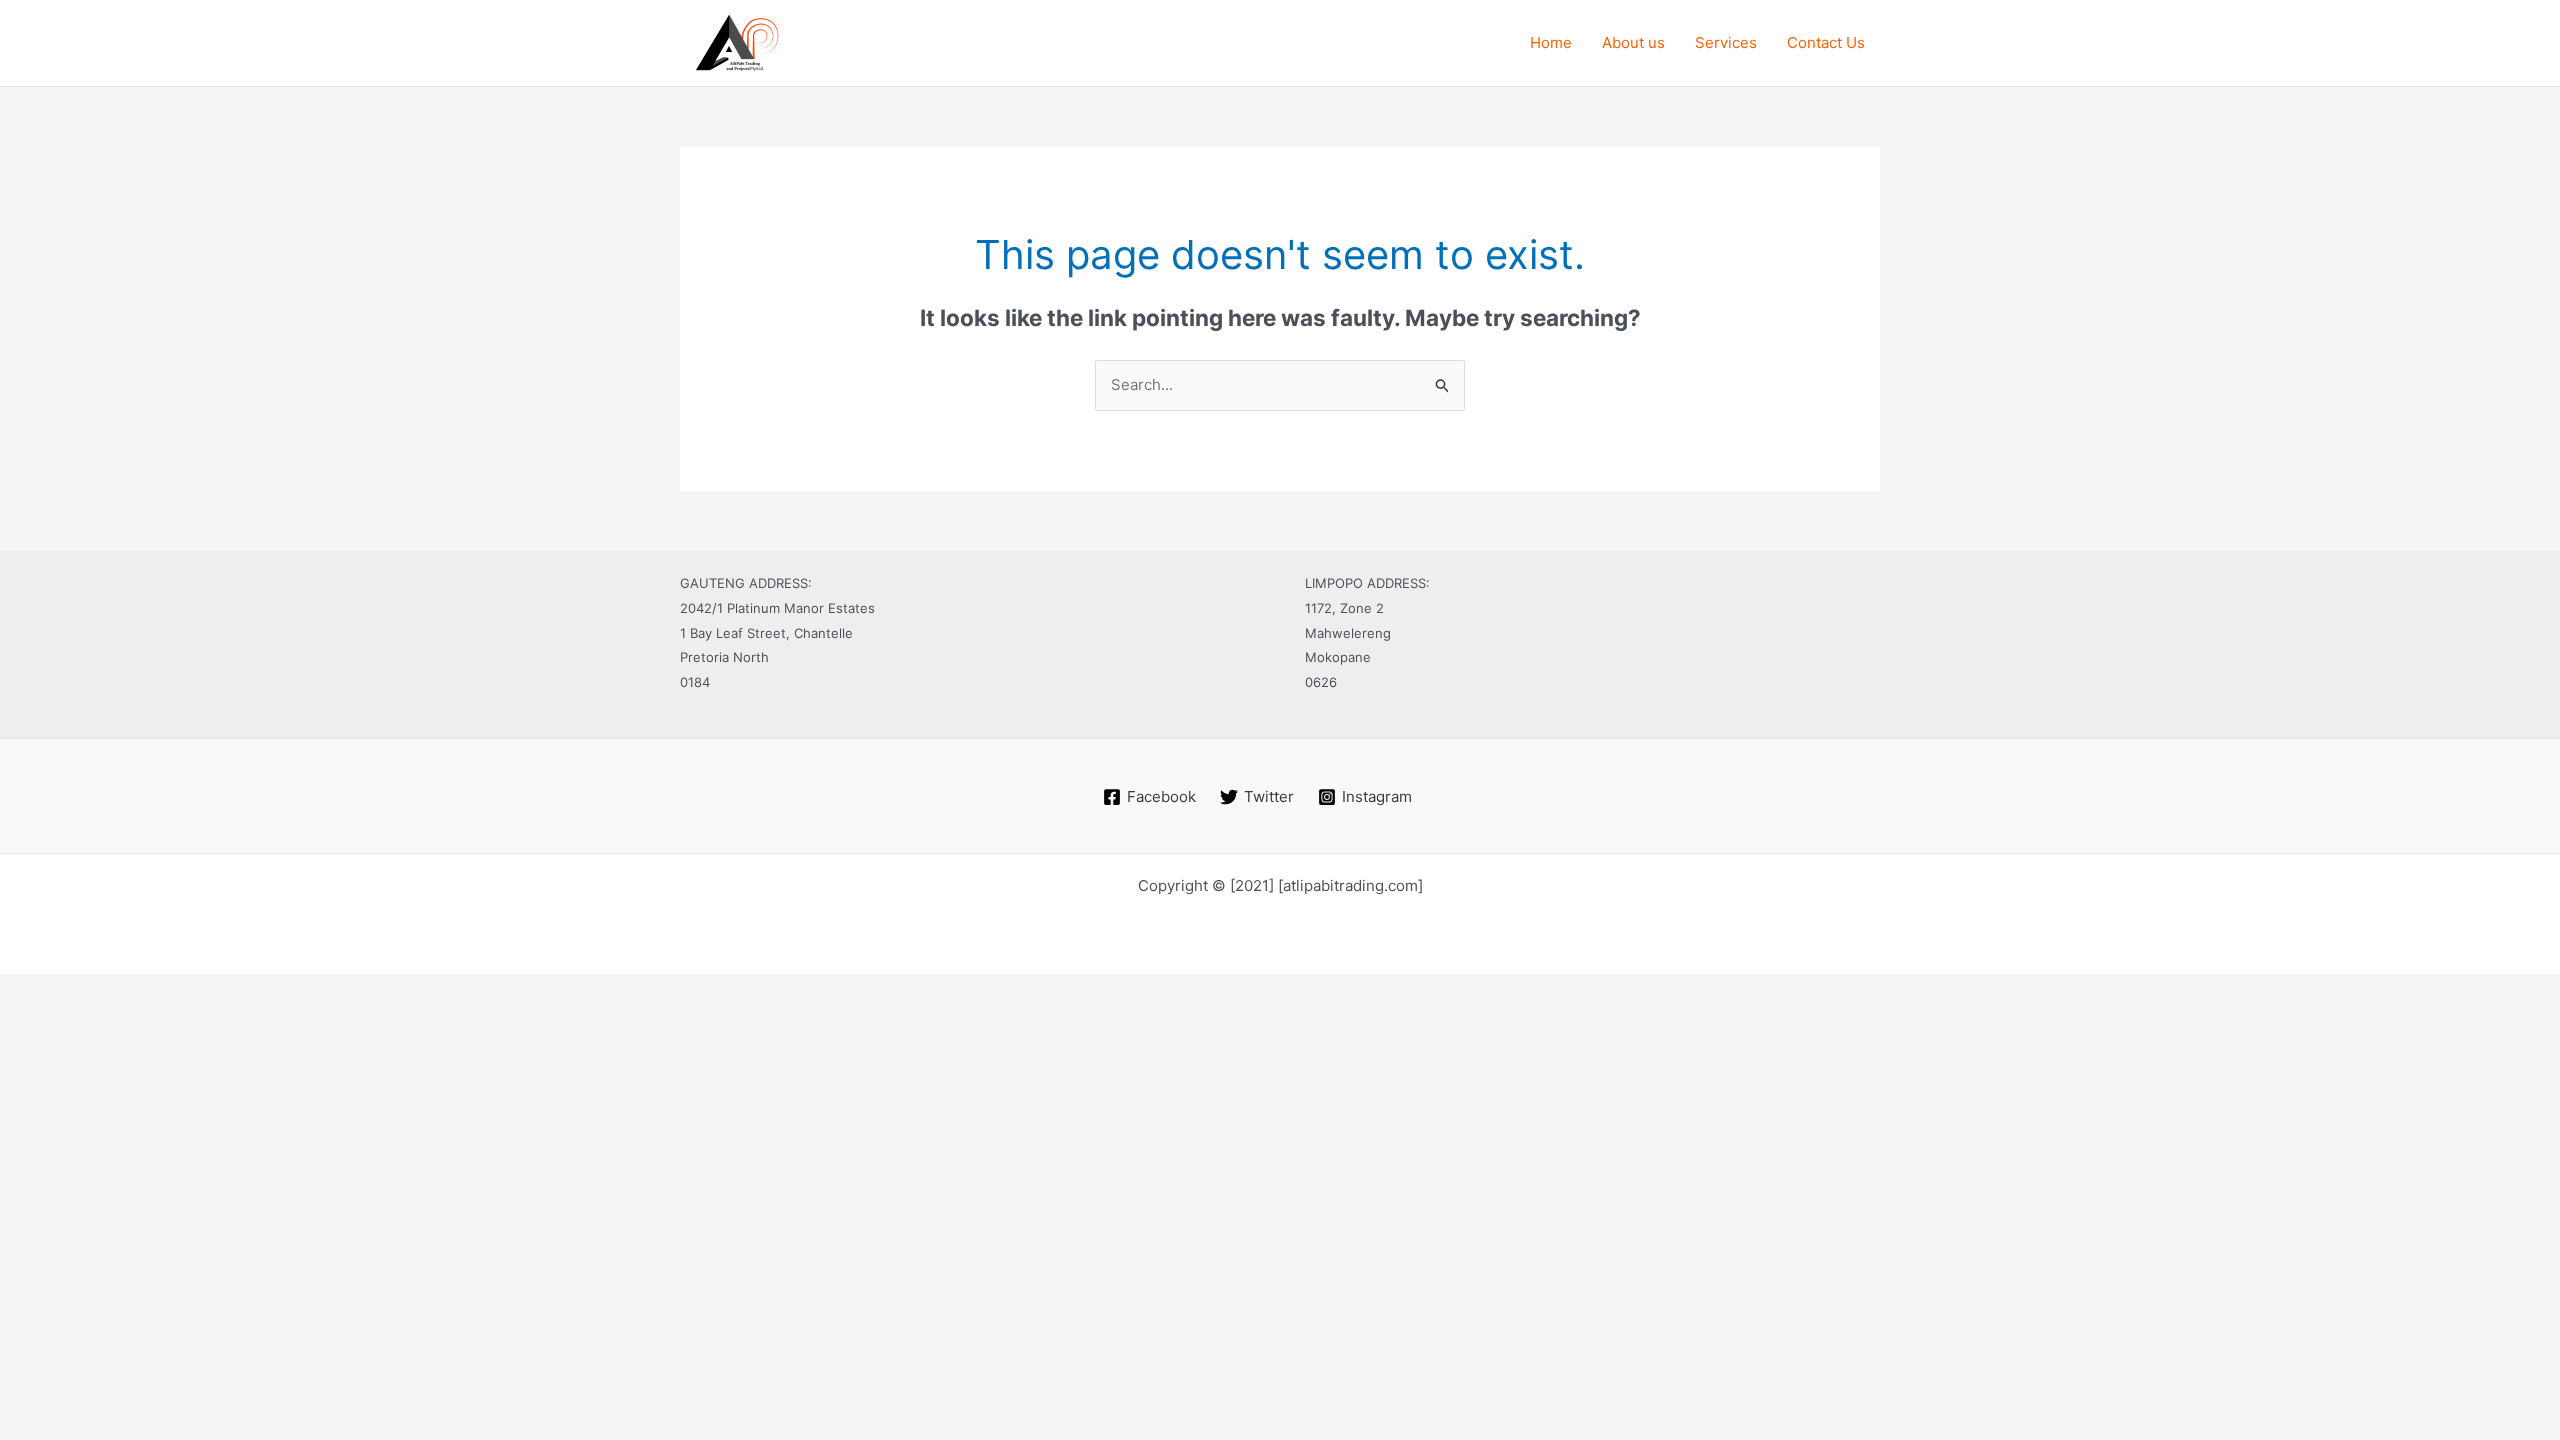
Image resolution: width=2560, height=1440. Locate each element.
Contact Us (1826, 42)
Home (1551, 42)
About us (1633, 42)
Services (1726, 42)
